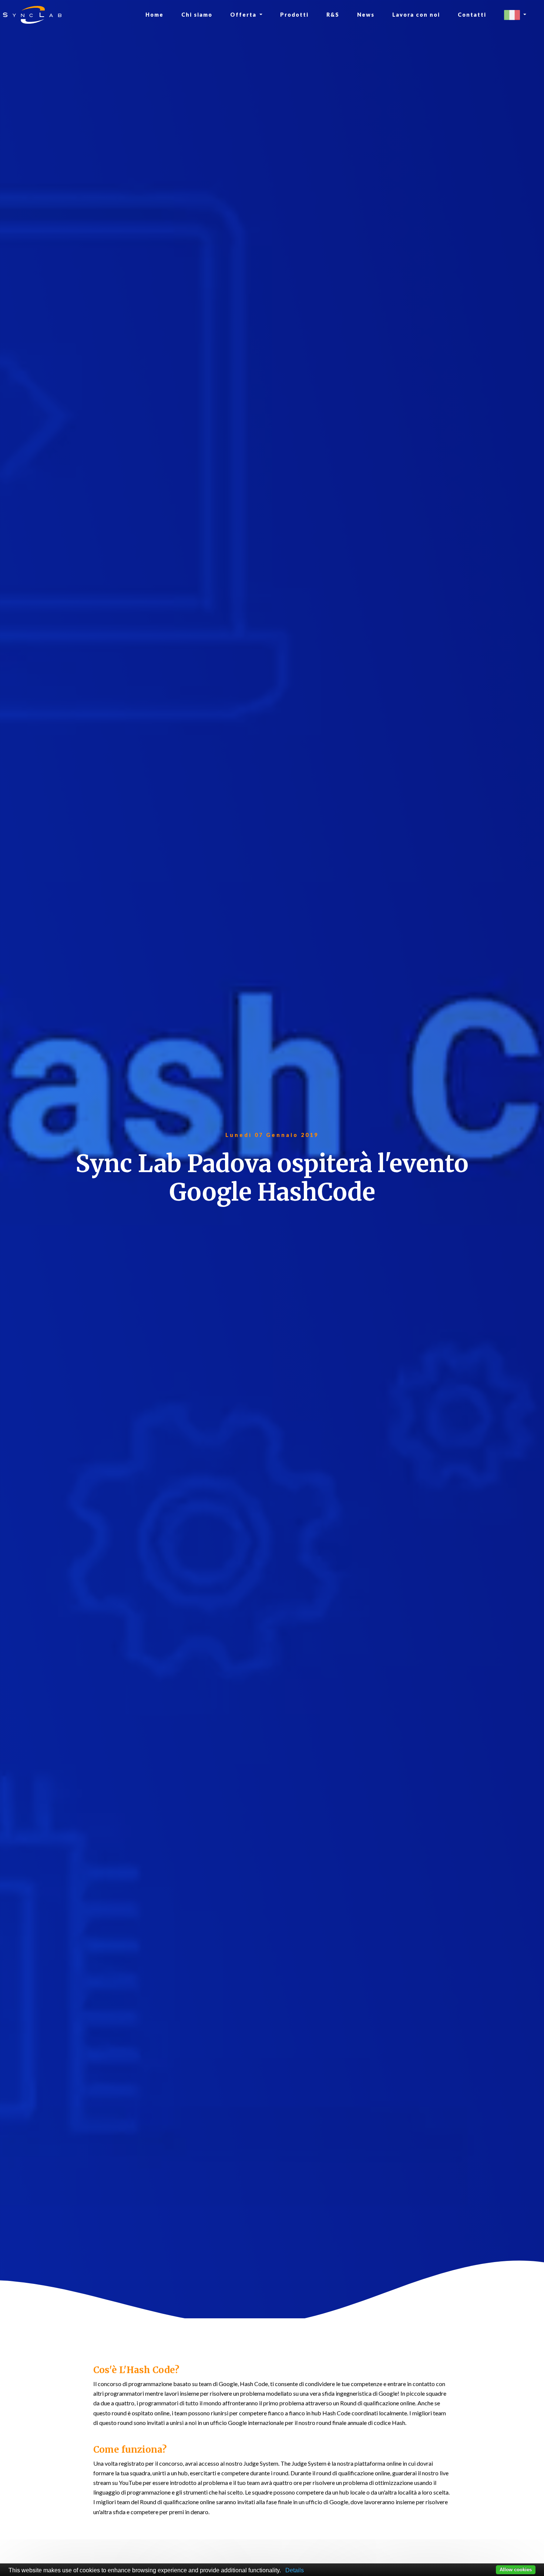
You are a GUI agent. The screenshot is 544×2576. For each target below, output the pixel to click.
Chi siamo (197, 15)
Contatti (472, 15)
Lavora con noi (416, 15)
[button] (515, 15)
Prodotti (294, 15)
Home (155, 15)
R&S (333, 15)
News (366, 15)
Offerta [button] (244, 15)
